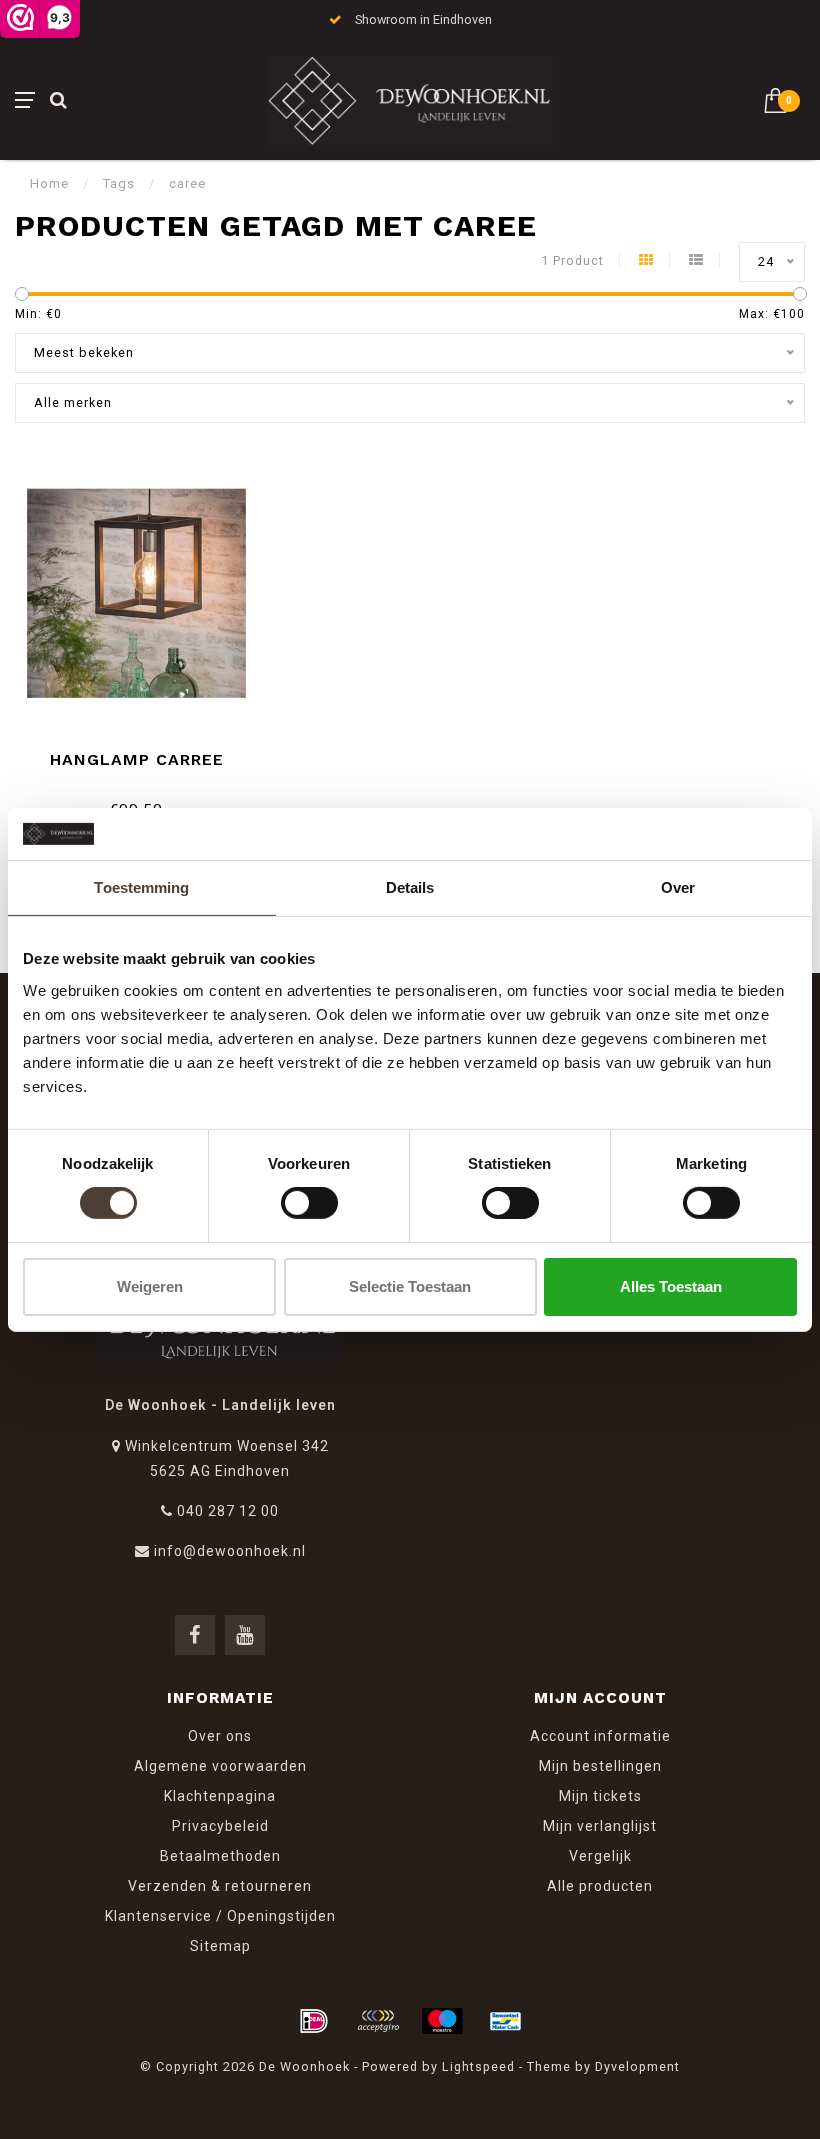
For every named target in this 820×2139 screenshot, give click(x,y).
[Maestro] (442, 2021)
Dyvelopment (637, 2066)
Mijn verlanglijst (600, 1826)
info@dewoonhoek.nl (230, 1551)
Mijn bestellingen (600, 1766)
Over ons (220, 1736)
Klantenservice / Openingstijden (220, 1916)
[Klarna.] (378, 2021)
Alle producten (600, 1886)
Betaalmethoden (220, 1856)
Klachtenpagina (220, 1796)
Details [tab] (410, 887)
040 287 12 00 (228, 1511)
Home (49, 183)
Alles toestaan (671, 1286)
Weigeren (150, 1286)
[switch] (309, 1203)
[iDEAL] (314, 2021)
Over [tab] (678, 887)
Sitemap (220, 1946)
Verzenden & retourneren (220, 1886)
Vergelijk (600, 1856)
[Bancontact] (506, 2021)
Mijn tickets (600, 1796)
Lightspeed (478, 2066)
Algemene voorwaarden (220, 1766)
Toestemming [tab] (141, 887)
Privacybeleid (220, 1826)
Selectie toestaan (410, 1286)
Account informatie (600, 1736)
